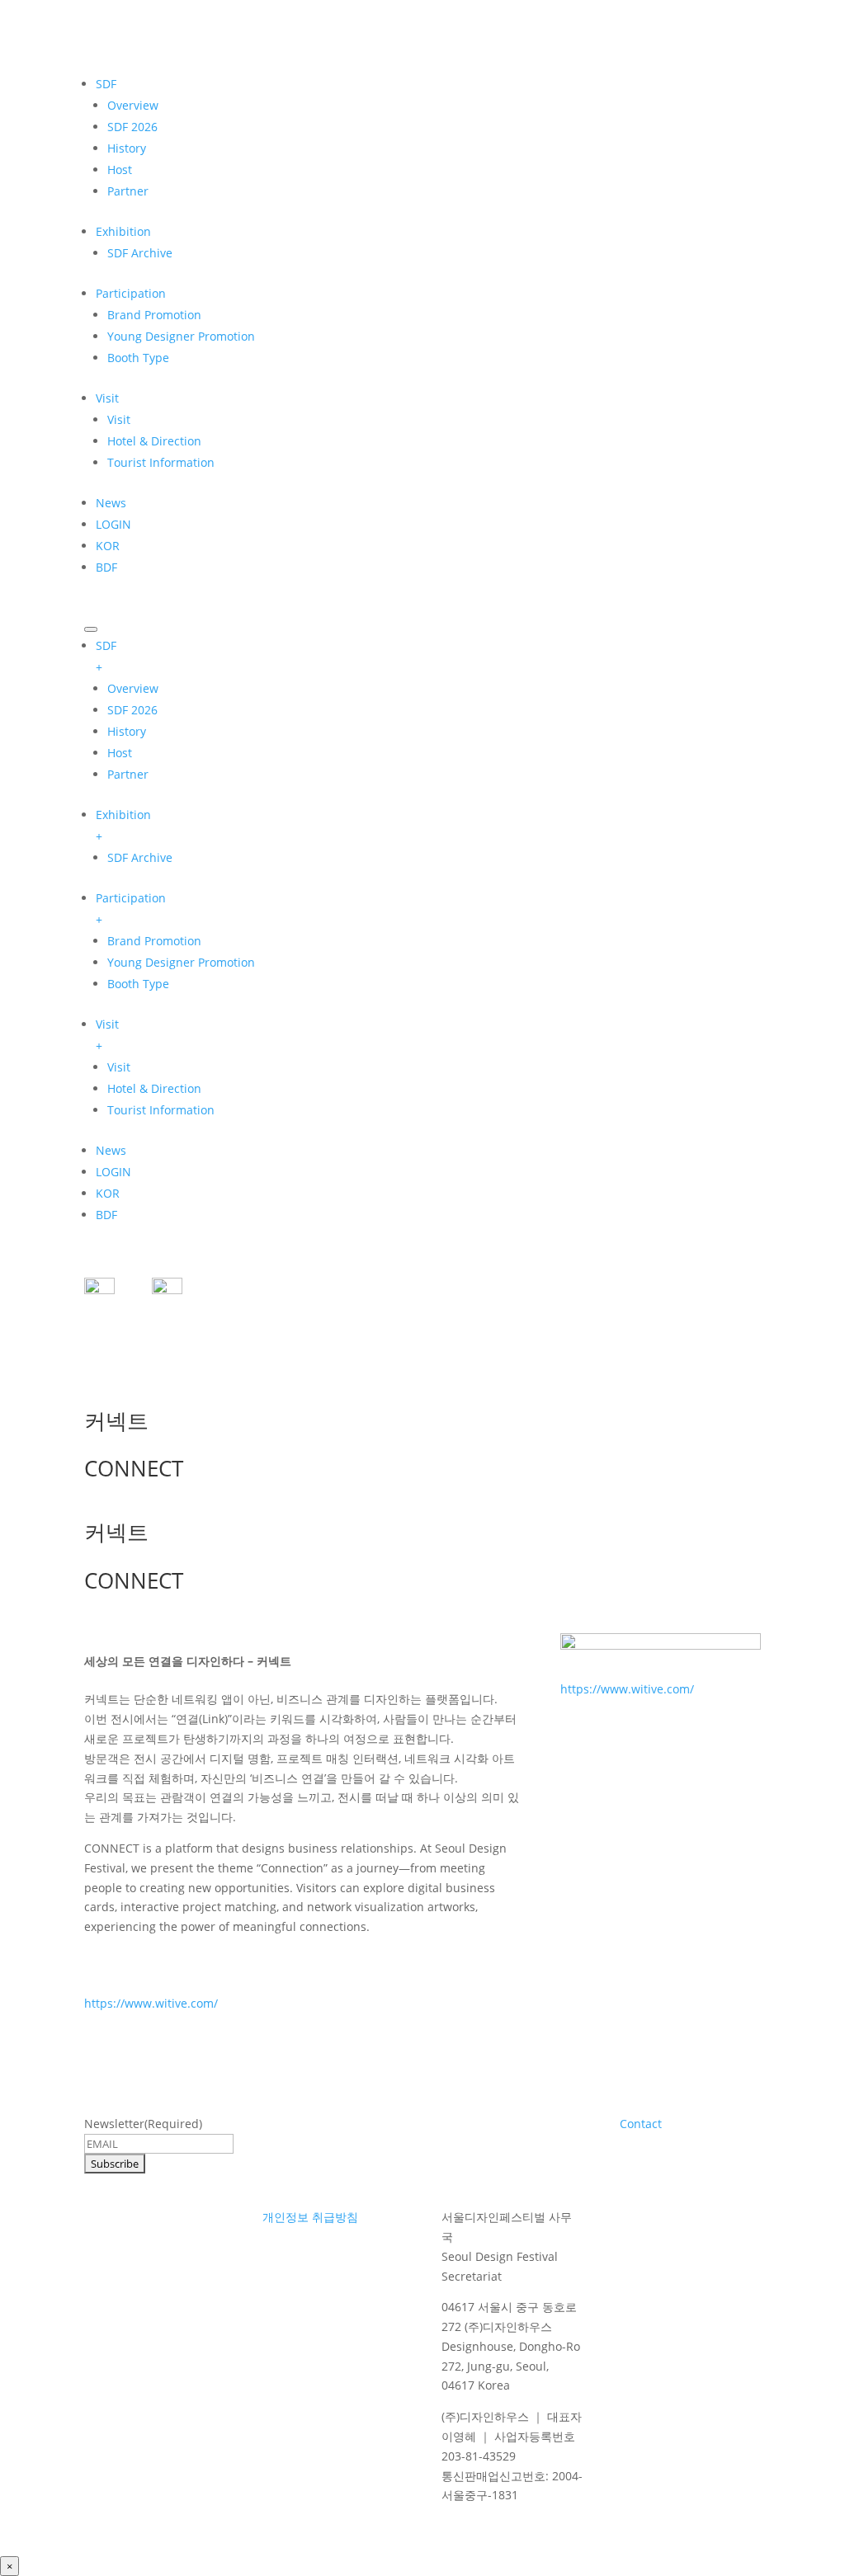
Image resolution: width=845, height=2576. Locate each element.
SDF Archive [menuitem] (140, 857)
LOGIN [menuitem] (113, 1172)
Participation (131, 293)
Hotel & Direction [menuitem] (154, 1088)
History (127, 148)
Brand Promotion (154, 315)
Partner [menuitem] (128, 774)
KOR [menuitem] (108, 1193)
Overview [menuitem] (133, 688)
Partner (128, 191)
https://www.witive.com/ (151, 2003)
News (111, 503)
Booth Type (138, 358)
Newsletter (143, 2124)
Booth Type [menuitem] (138, 984)
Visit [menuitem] (107, 1035)
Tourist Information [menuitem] (161, 1110)
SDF (106, 84)
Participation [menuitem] (131, 909)
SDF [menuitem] (106, 656)
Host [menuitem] (120, 753)
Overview (133, 105)
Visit (107, 398)
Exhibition (123, 231)
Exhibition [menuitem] (123, 825)
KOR (108, 546)
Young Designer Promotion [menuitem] (181, 962)
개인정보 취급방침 (310, 2217)
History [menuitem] (127, 731)
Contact (641, 2124)
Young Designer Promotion (181, 336)
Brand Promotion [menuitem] (154, 941)
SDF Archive (140, 253)
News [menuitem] (111, 1150)
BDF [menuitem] (106, 1215)
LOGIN (113, 524)
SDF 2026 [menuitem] (132, 710)
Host (120, 170)
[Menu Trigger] (91, 629)
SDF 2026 (132, 127)
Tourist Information (161, 462)
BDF (106, 567)
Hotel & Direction (154, 441)
